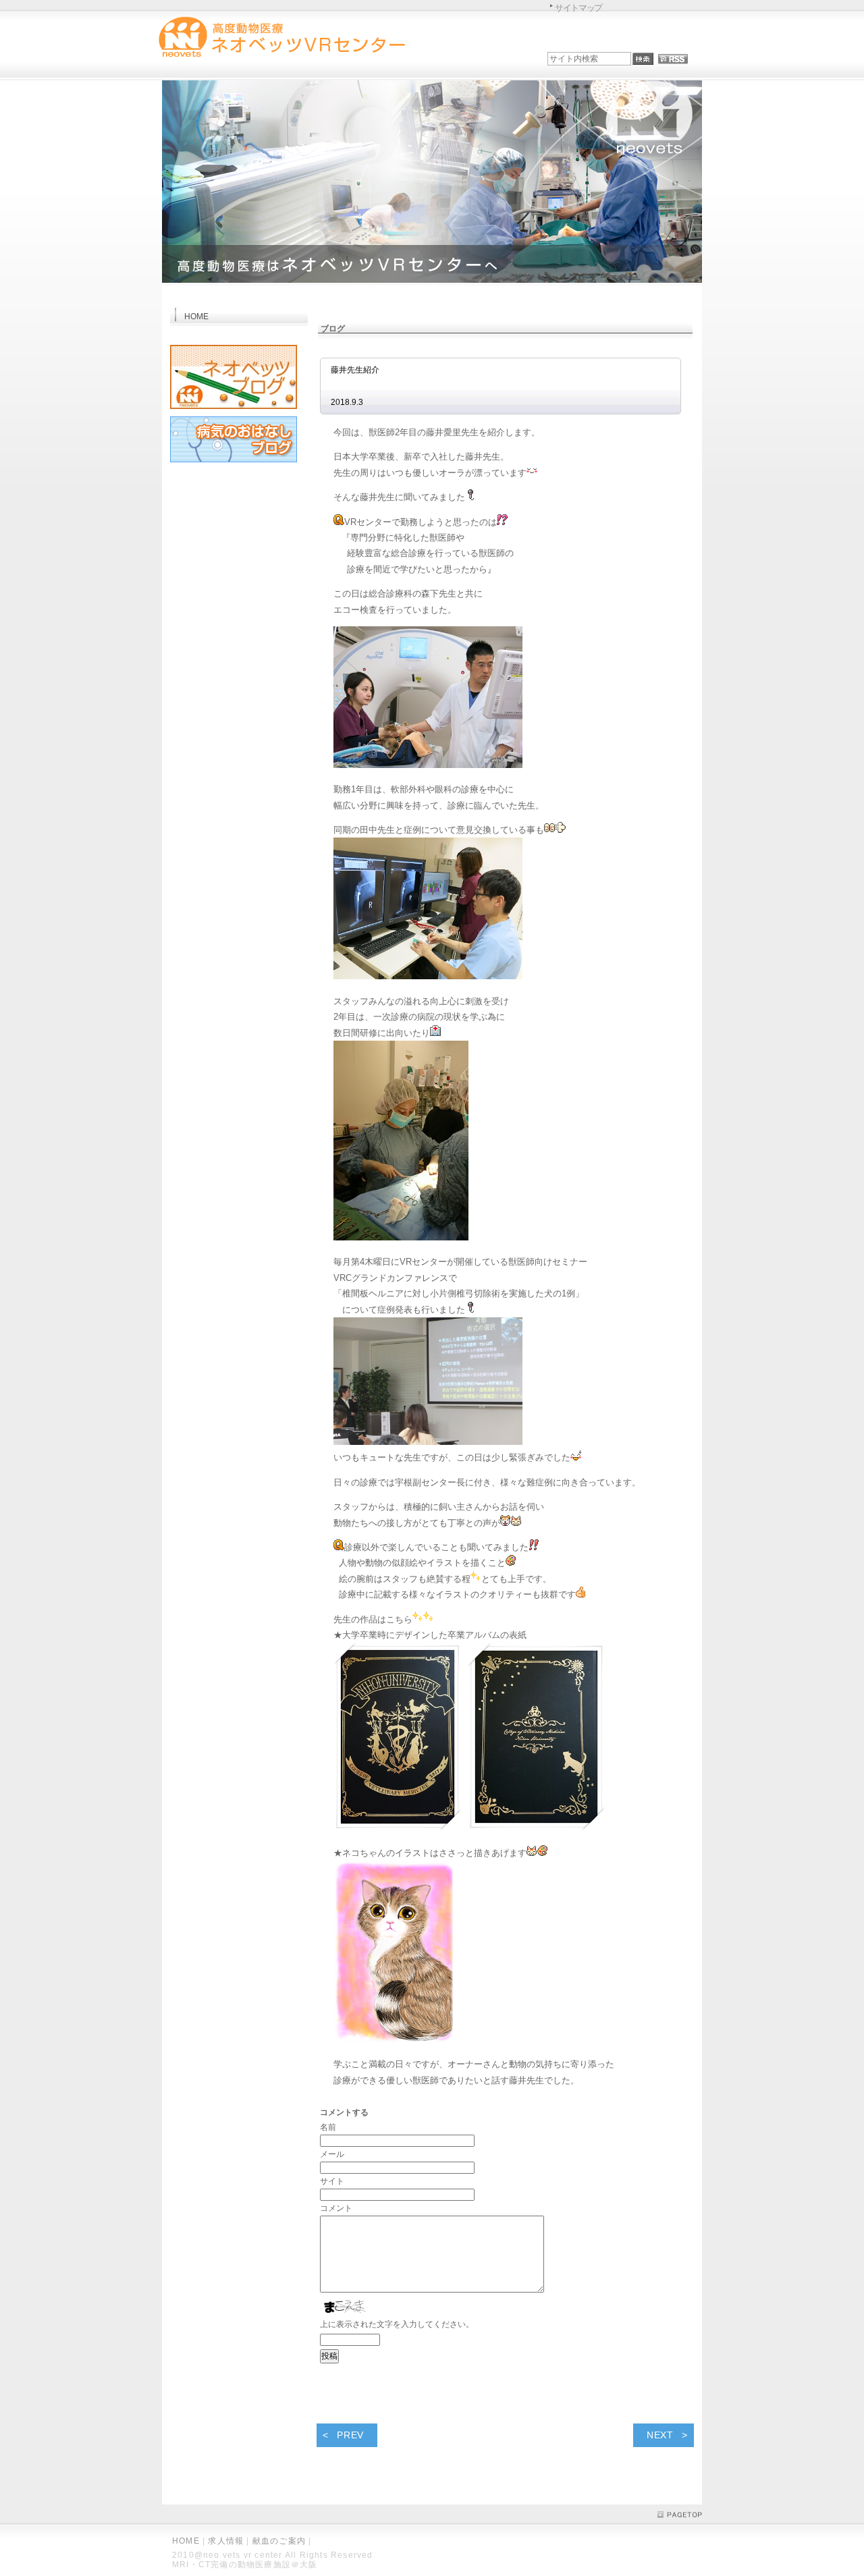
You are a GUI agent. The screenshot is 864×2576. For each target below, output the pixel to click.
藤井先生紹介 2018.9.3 (507, 386)
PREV (350, 2435)
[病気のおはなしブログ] (234, 465)
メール (332, 2154)
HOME (186, 2541)
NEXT (660, 2435)
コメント (336, 2208)
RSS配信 (673, 59)
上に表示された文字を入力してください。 (397, 2324)
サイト (332, 2181)
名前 (328, 2127)
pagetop (680, 2515)
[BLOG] (234, 411)
